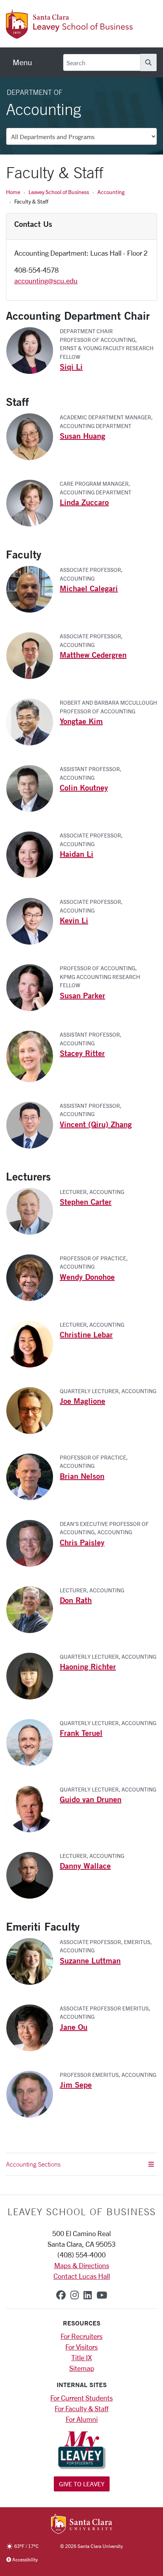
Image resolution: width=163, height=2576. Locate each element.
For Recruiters (81, 2336)
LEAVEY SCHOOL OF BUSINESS (82, 2212)
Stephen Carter (86, 1202)
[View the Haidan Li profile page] (33, 854)
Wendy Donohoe (87, 1277)
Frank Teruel (81, 1733)
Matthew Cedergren (93, 655)
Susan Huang (82, 436)
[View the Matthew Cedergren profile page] (33, 655)
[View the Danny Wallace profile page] (33, 1874)
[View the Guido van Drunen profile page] (33, 1808)
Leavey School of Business (59, 192)
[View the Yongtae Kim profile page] (33, 721)
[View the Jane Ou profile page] (33, 2027)
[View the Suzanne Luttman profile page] (33, 1960)
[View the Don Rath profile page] (33, 1609)
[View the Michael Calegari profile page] (33, 588)
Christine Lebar (86, 1334)
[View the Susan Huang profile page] (33, 436)
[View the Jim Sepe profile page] (33, 2093)
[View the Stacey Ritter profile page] (33, 1056)
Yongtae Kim (81, 721)
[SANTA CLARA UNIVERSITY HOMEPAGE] (82, 2525)
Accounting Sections (33, 2164)
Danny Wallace (85, 1866)
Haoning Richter (88, 1666)
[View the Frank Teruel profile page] (33, 1741)
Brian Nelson (82, 1476)
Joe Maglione (82, 1401)
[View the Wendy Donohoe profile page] (33, 1277)
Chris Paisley (82, 1542)
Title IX (81, 2357)
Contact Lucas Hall (82, 2276)
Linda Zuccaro (84, 502)
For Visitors (81, 2347)
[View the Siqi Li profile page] (33, 350)
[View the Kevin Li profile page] (33, 920)
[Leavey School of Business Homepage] (69, 34)
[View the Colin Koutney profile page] (33, 788)
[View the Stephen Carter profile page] (33, 1210)
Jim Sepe (76, 2085)
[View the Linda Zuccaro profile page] (33, 502)
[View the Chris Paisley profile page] (33, 1542)
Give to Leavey (82, 2484)
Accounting (111, 192)
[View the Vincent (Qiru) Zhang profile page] (33, 1124)
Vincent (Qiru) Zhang (96, 1124)
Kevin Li (74, 920)
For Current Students (81, 2398)
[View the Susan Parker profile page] (33, 987)
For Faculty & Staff (81, 2408)
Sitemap (82, 2368)
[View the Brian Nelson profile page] (33, 1476)
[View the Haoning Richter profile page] (33, 1675)
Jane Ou (74, 2027)
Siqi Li (71, 367)
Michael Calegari (89, 588)
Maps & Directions (82, 2265)
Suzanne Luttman (90, 1960)
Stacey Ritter (82, 1053)
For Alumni (82, 2419)
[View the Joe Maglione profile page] (33, 1409)
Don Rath (76, 1600)
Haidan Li (77, 854)
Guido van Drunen (91, 1799)
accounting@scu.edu (46, 281)
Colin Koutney (84, 787)
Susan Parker (82, 995)
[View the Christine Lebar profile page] (33, 1343)
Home (13, 192)
